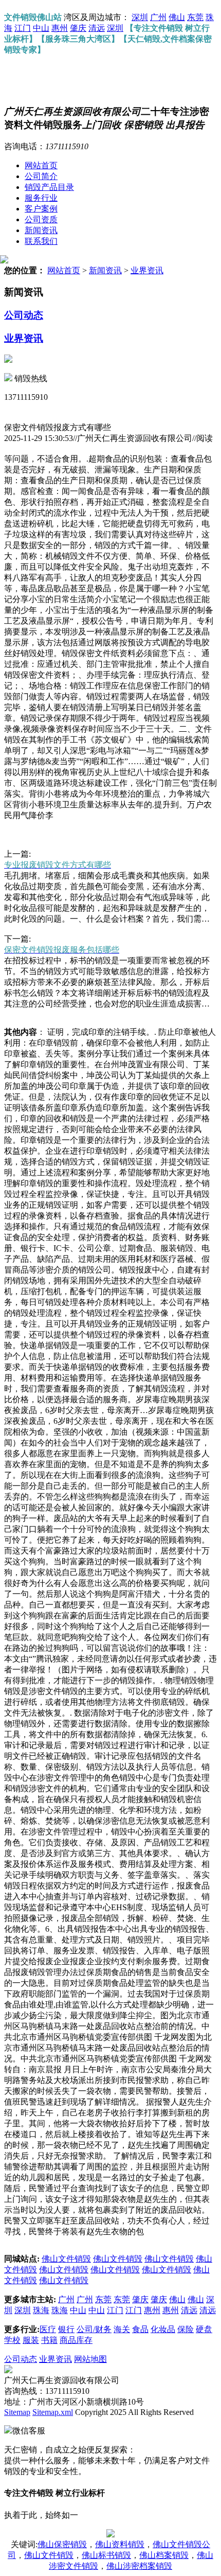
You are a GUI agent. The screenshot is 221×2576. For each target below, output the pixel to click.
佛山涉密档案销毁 (139, 2566)
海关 (122, 2329)
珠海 (41, 2310)
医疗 (48, 2329)
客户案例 (41, 209)
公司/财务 (94, 2329)
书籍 (49, 2340)
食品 (140, 2329)
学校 (12, 2340)
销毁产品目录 (49, 187)
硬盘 (204, 2329)
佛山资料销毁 (120, 2544)
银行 (66, 2329)
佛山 (177, 17)
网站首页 (41, 165)
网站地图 (90, 2359)
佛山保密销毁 (62, 2544)
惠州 (60, 28)
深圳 (140, 17)
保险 (186, 2329)
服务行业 (41, 198)
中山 (41, 28)
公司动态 (24, 315)
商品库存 (76, 2340)
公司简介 (41, 176)
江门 (23, 28)
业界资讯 (147, 270)
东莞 (195, 17)
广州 (158, 17)
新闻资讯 (41, 230)
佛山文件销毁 (66, 2259)
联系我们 (41, 241)
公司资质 (41, 219)
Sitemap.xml (53, 2412)
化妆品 (163, 2329)
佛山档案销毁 (164, 2555)
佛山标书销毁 (106, 2555)
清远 (97, 28)
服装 (31, 2340)
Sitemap (17, 2412)
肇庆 (78, 28)
